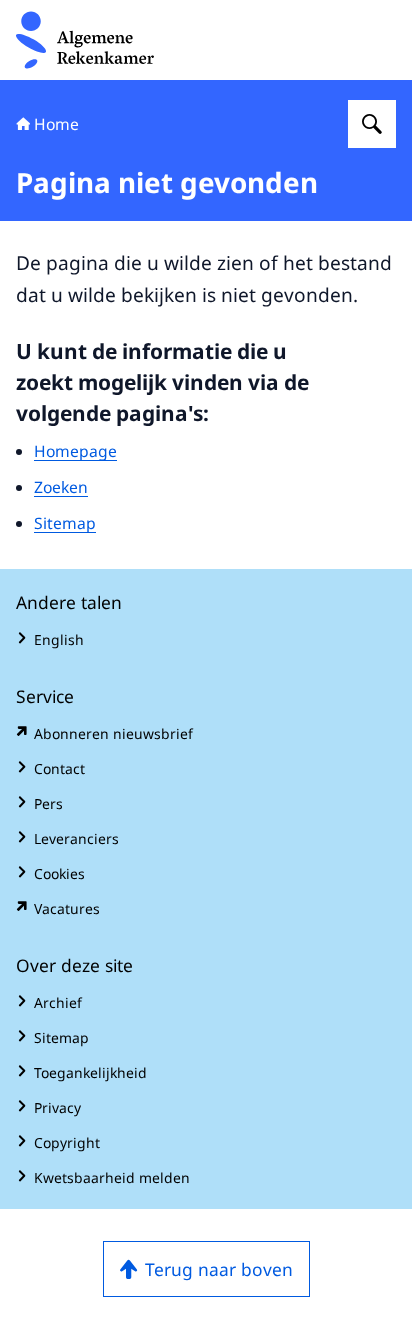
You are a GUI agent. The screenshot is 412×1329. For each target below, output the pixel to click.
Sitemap (65, 523)
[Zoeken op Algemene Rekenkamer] (372, 124)
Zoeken (61, 487)
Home (56, 124)
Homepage (75, 451)
